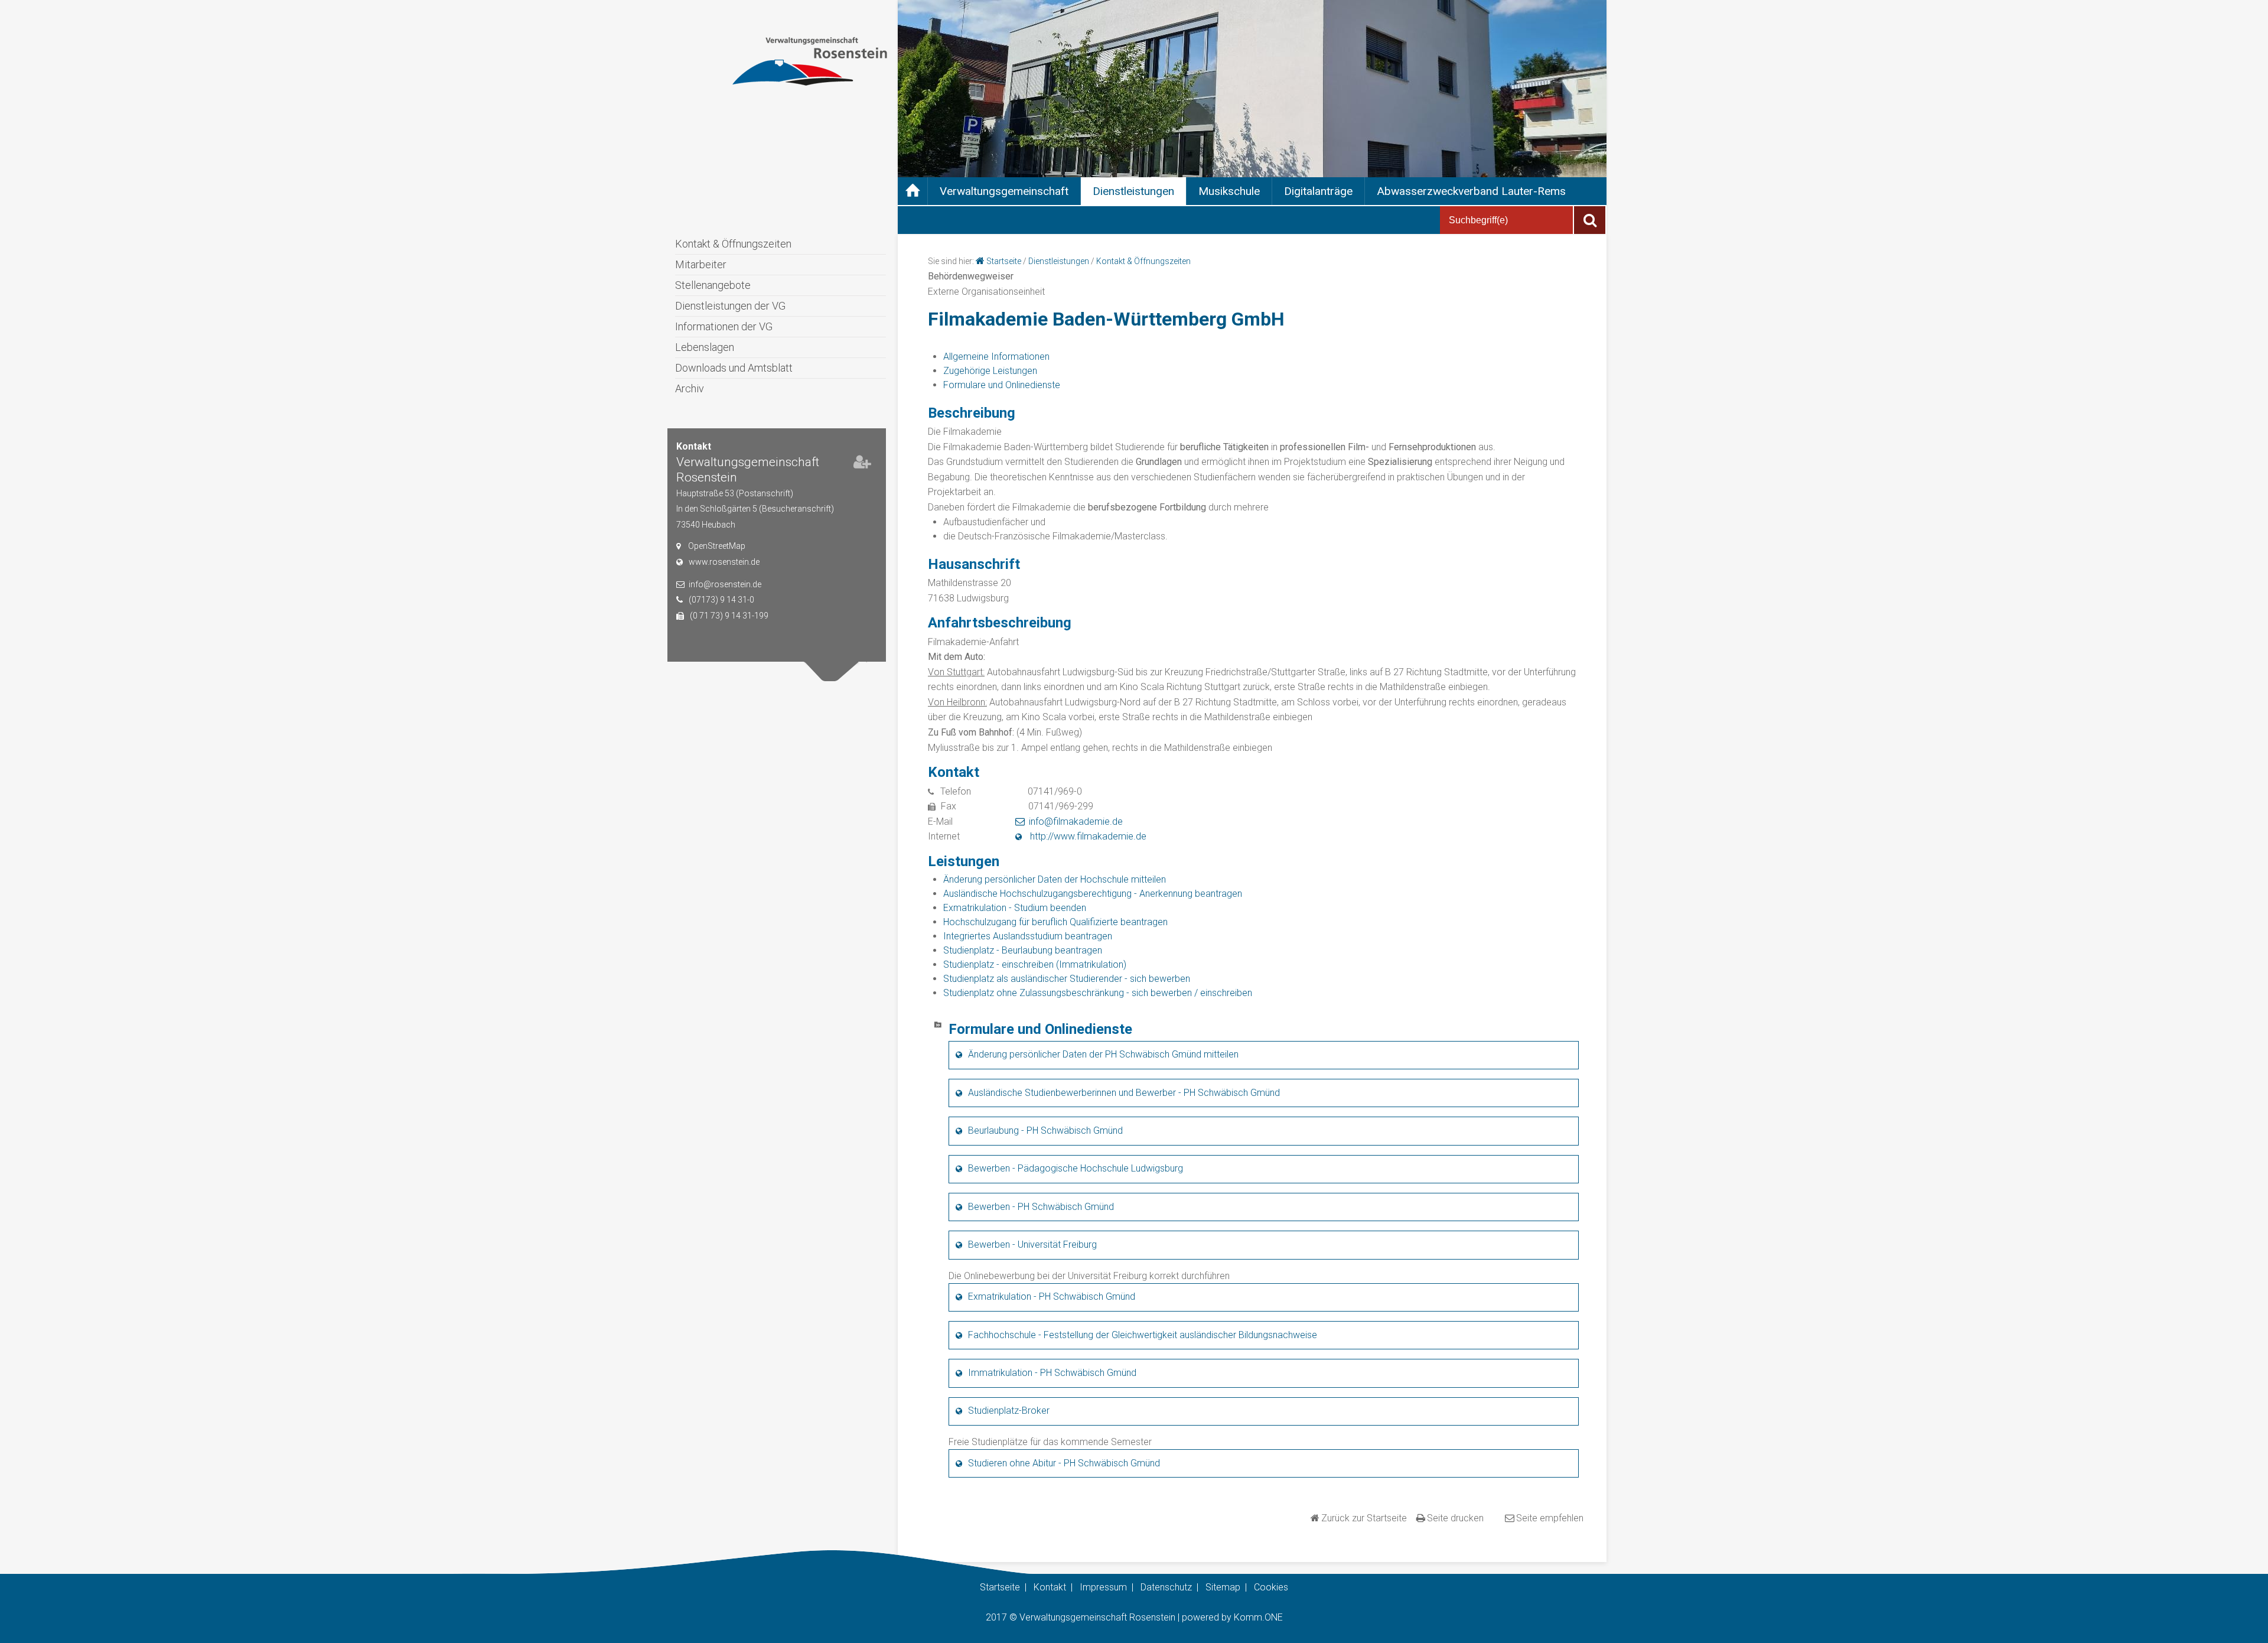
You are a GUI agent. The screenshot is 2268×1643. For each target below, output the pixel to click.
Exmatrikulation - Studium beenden (1015, 908)
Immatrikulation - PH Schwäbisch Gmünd (1052, 1373)
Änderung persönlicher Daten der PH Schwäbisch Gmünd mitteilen (1103, 1054)
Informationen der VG (724, 326)
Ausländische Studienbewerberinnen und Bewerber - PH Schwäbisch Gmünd (1124, 1093)
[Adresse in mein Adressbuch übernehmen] (862, 464)
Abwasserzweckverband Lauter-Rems (1471, 191)
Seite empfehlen (1550, 1518)
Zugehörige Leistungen (990, 371)
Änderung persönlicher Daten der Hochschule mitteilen (1055, 879)
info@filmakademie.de (1076, 821)
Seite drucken (1455, 1518)
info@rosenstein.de (725, 584)
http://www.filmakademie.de (1087, 836)
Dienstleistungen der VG (730, 306)
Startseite (1004, 261)
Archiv (690, 388)
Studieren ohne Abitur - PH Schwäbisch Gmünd (1064, 1463)
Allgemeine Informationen (996, 357)
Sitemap (1223, 1587)
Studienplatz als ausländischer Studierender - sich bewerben (1067, 979)
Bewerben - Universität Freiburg (1032, 1245)
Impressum (1103, 1587)
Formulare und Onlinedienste (1002, 385)
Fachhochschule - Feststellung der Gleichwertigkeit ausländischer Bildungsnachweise (1143, 1335)
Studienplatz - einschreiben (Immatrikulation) (1035, 964)
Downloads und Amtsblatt (734, 368)
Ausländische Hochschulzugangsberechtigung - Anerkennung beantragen (1093, 894)
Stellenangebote (713, 285)
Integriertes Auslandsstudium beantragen (1028, 936)
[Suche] (1590, 220)
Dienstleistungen (1133, 191)
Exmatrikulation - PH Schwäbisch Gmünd (1052, 1296)
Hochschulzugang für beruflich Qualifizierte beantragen (1055, 922)
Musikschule (1229, 191)
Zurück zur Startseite (1364, 1518)
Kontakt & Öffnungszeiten (733, 244)
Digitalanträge (1318, 191)
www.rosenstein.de (724, 562)
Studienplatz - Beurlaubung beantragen (1023, 950)
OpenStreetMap (717, 546)
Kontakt (1050, 1587)
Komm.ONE (1258, 1617)
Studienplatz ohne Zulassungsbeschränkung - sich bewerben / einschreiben (1098, 993)
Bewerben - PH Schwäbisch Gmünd (1041, 1207)
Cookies (1271, 1587)
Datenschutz (1166, 1587)
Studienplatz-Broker (1009, 1411)
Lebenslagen (705, 347)
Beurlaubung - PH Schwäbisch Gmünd (1045, 1130)
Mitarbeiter (701, 264)
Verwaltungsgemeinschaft (1004, 191)
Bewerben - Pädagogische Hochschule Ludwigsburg (1076, 1168)
